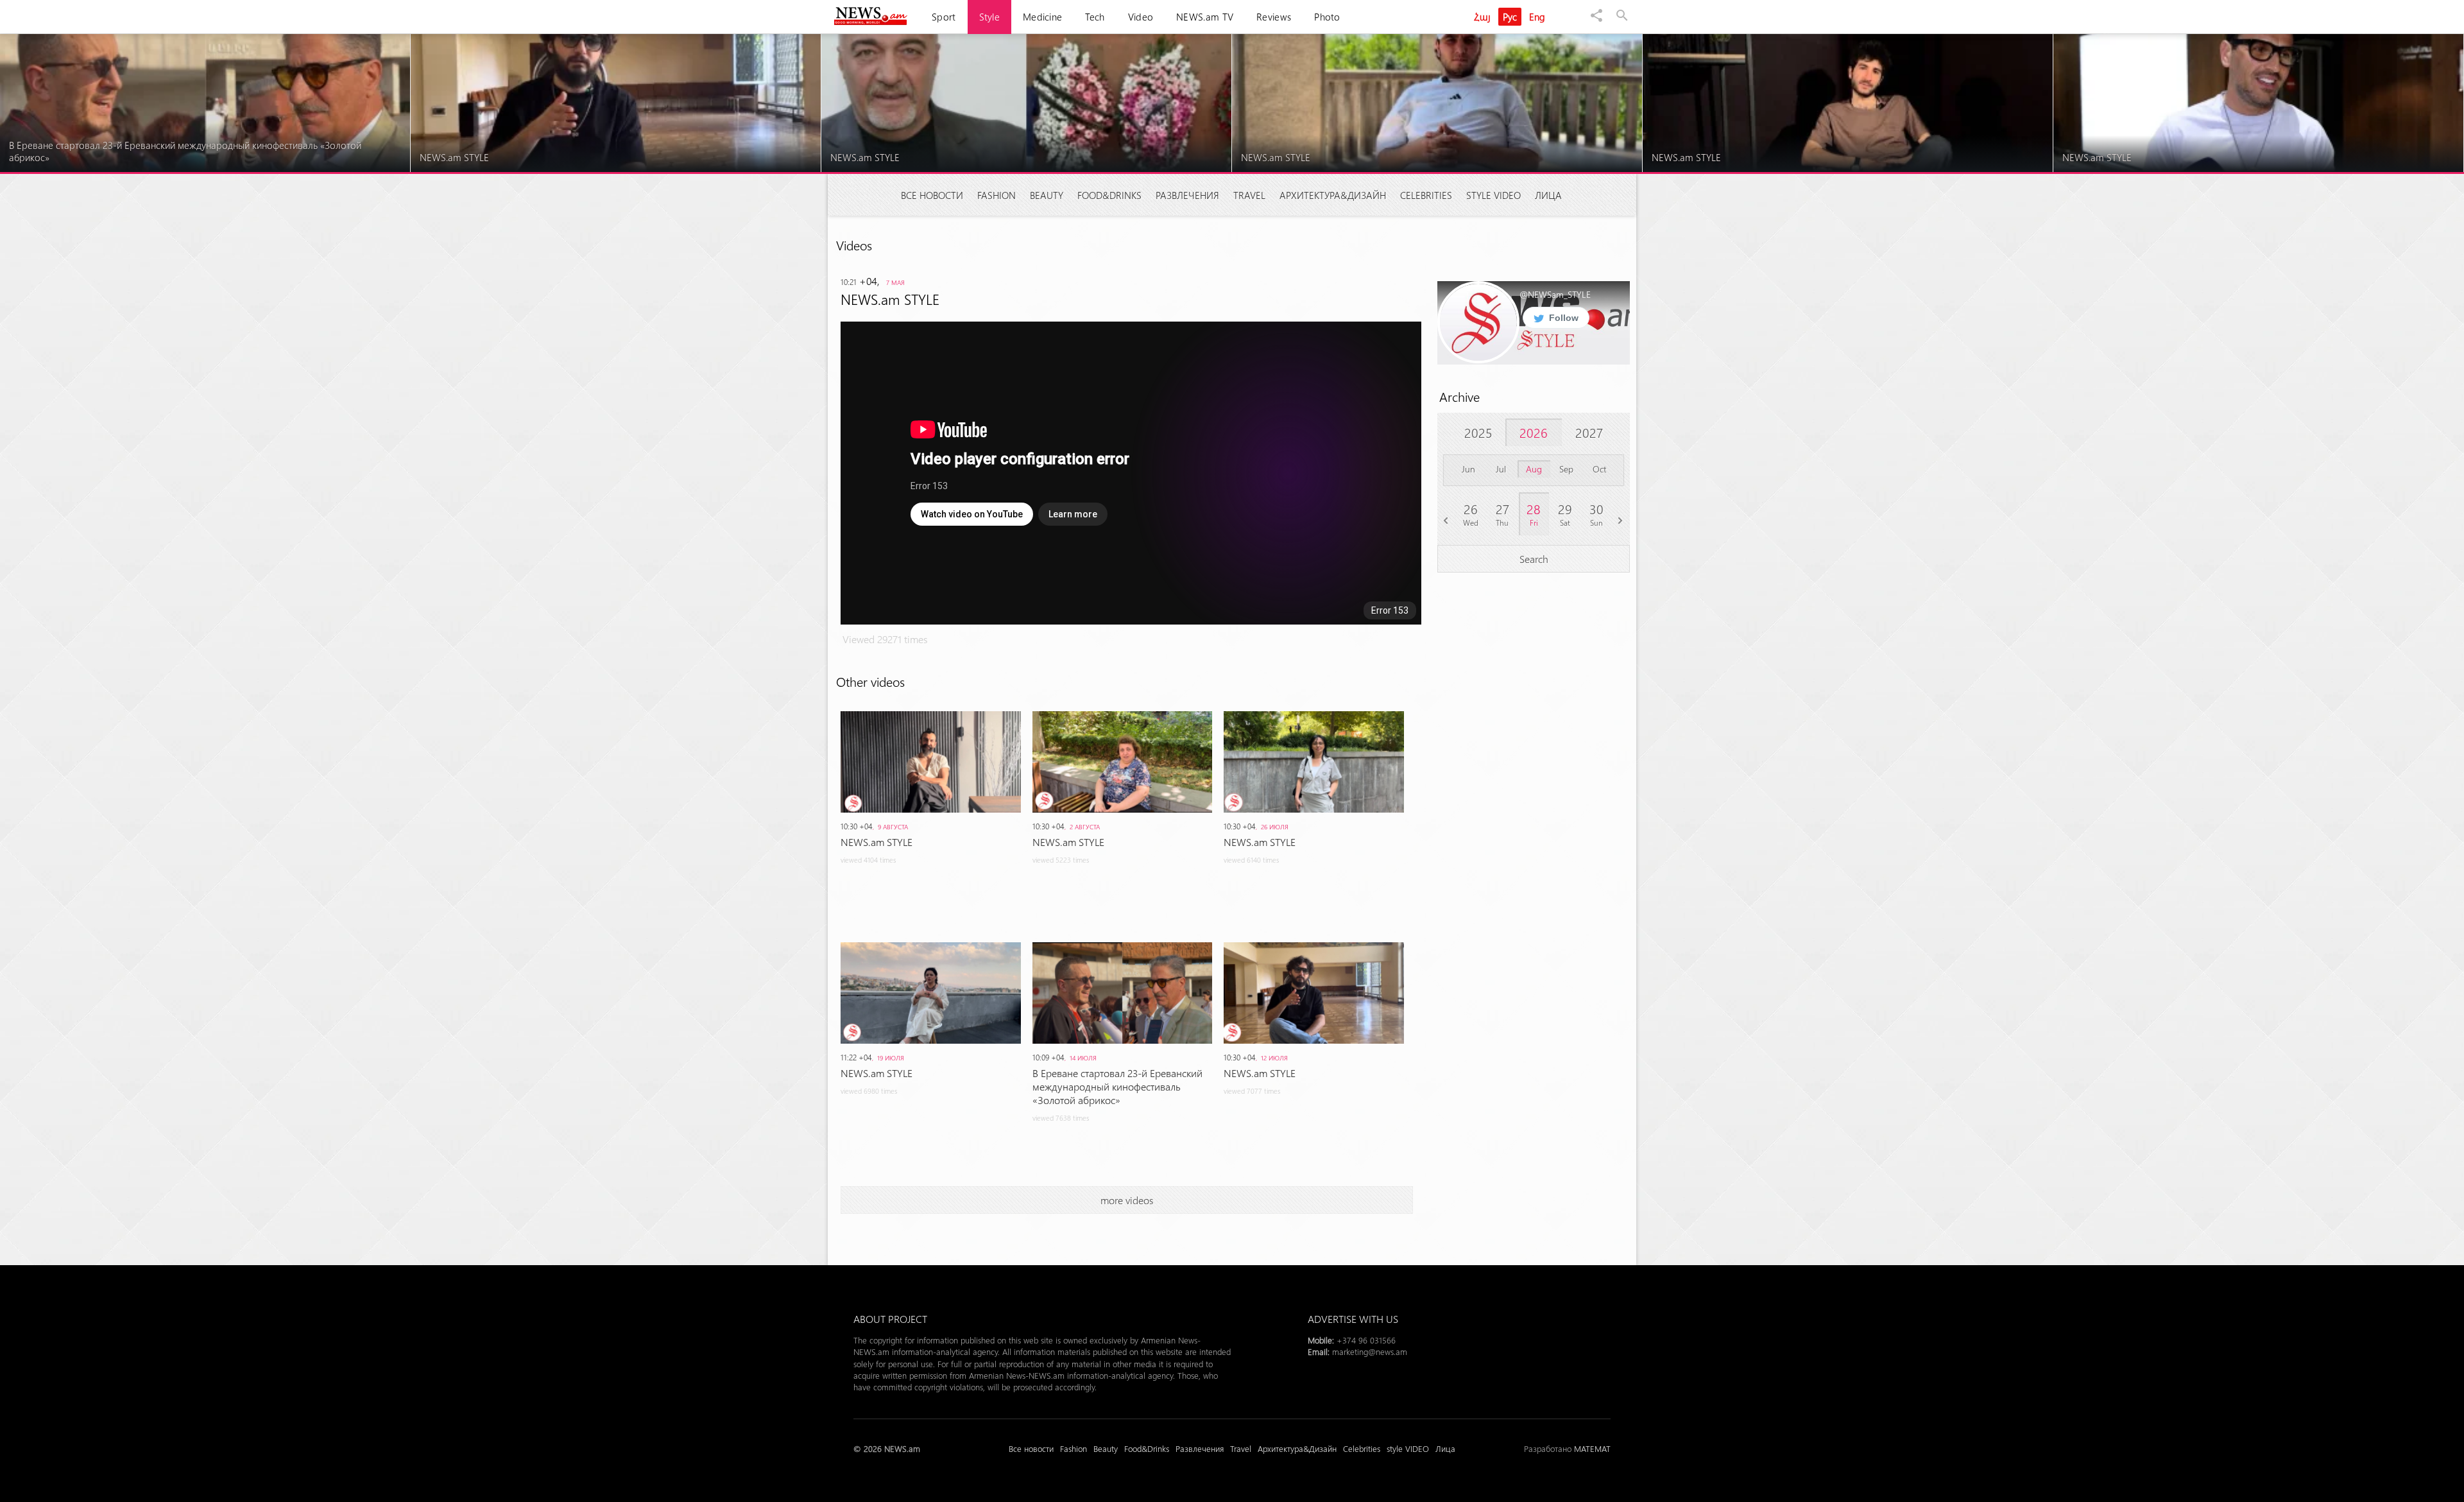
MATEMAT (1592, 1448)
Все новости (932, 195)
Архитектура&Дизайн (1333, 195)
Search (1534, 559)
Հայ (1482, 17)
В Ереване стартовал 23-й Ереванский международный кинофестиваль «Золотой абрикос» (1117, 1086)
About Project (890, 1319)
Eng (1537, 17)
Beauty (1047, 195)
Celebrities (1426, 195)
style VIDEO (1493, 195)
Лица (1548, 195)
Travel (1249, 195)
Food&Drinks (1109, 195)
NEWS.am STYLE (877, 842)
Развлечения (1187, 195)
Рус (1510, 17)
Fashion (997, 195)
